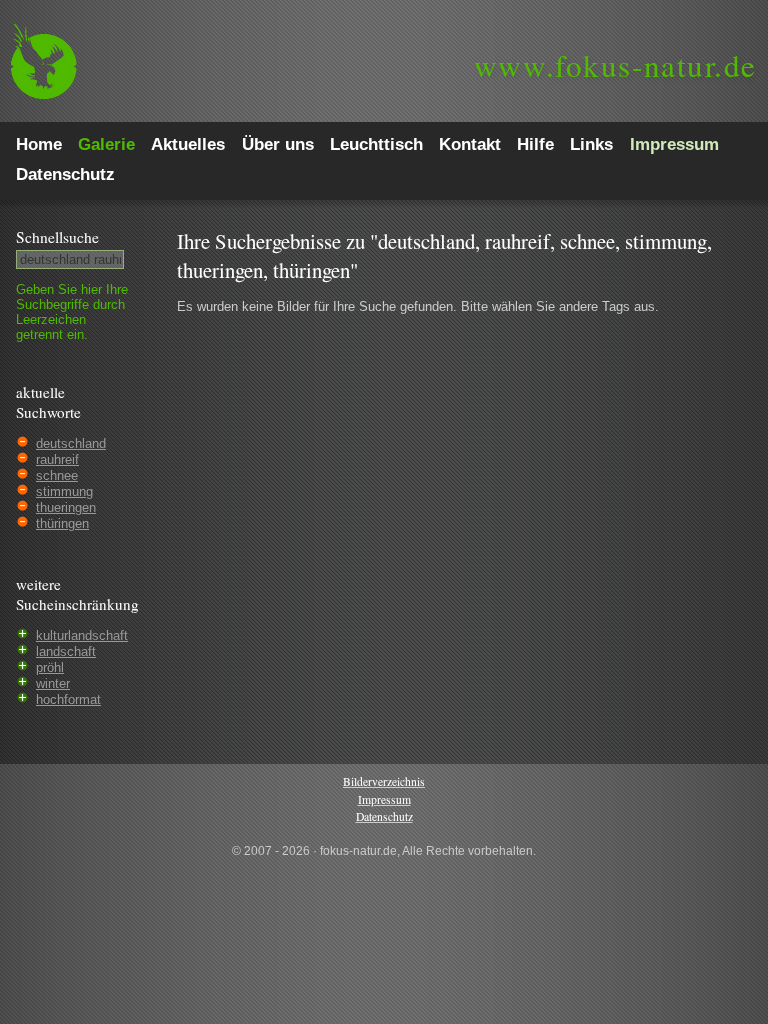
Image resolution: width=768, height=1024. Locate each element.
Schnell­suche (57, 237)
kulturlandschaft (82, 635)
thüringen (62, 523)
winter (53, 683)
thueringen (66, 507)
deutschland (71, 443)
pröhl (50, 667)
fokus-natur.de (615, 65)
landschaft (66, 651)
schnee (57, 475)
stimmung (64, 491)
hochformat (68, 699)
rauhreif (57, 459)
